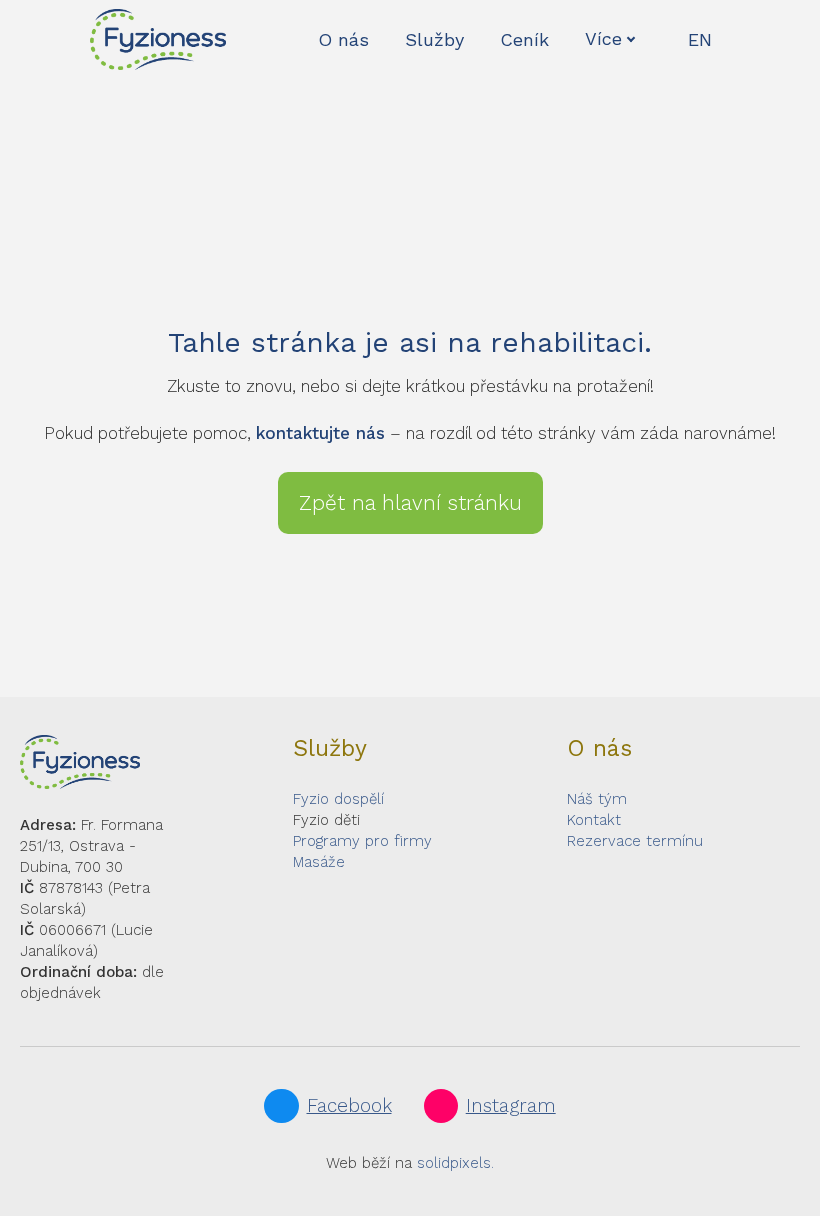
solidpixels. (455, 1163)
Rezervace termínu (635, 841)
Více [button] (603, 38)
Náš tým (597, 799)
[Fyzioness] (158, 39)
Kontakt (594, 820)
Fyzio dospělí (338, 799)
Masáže (319, 862)
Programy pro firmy (362, 841)
